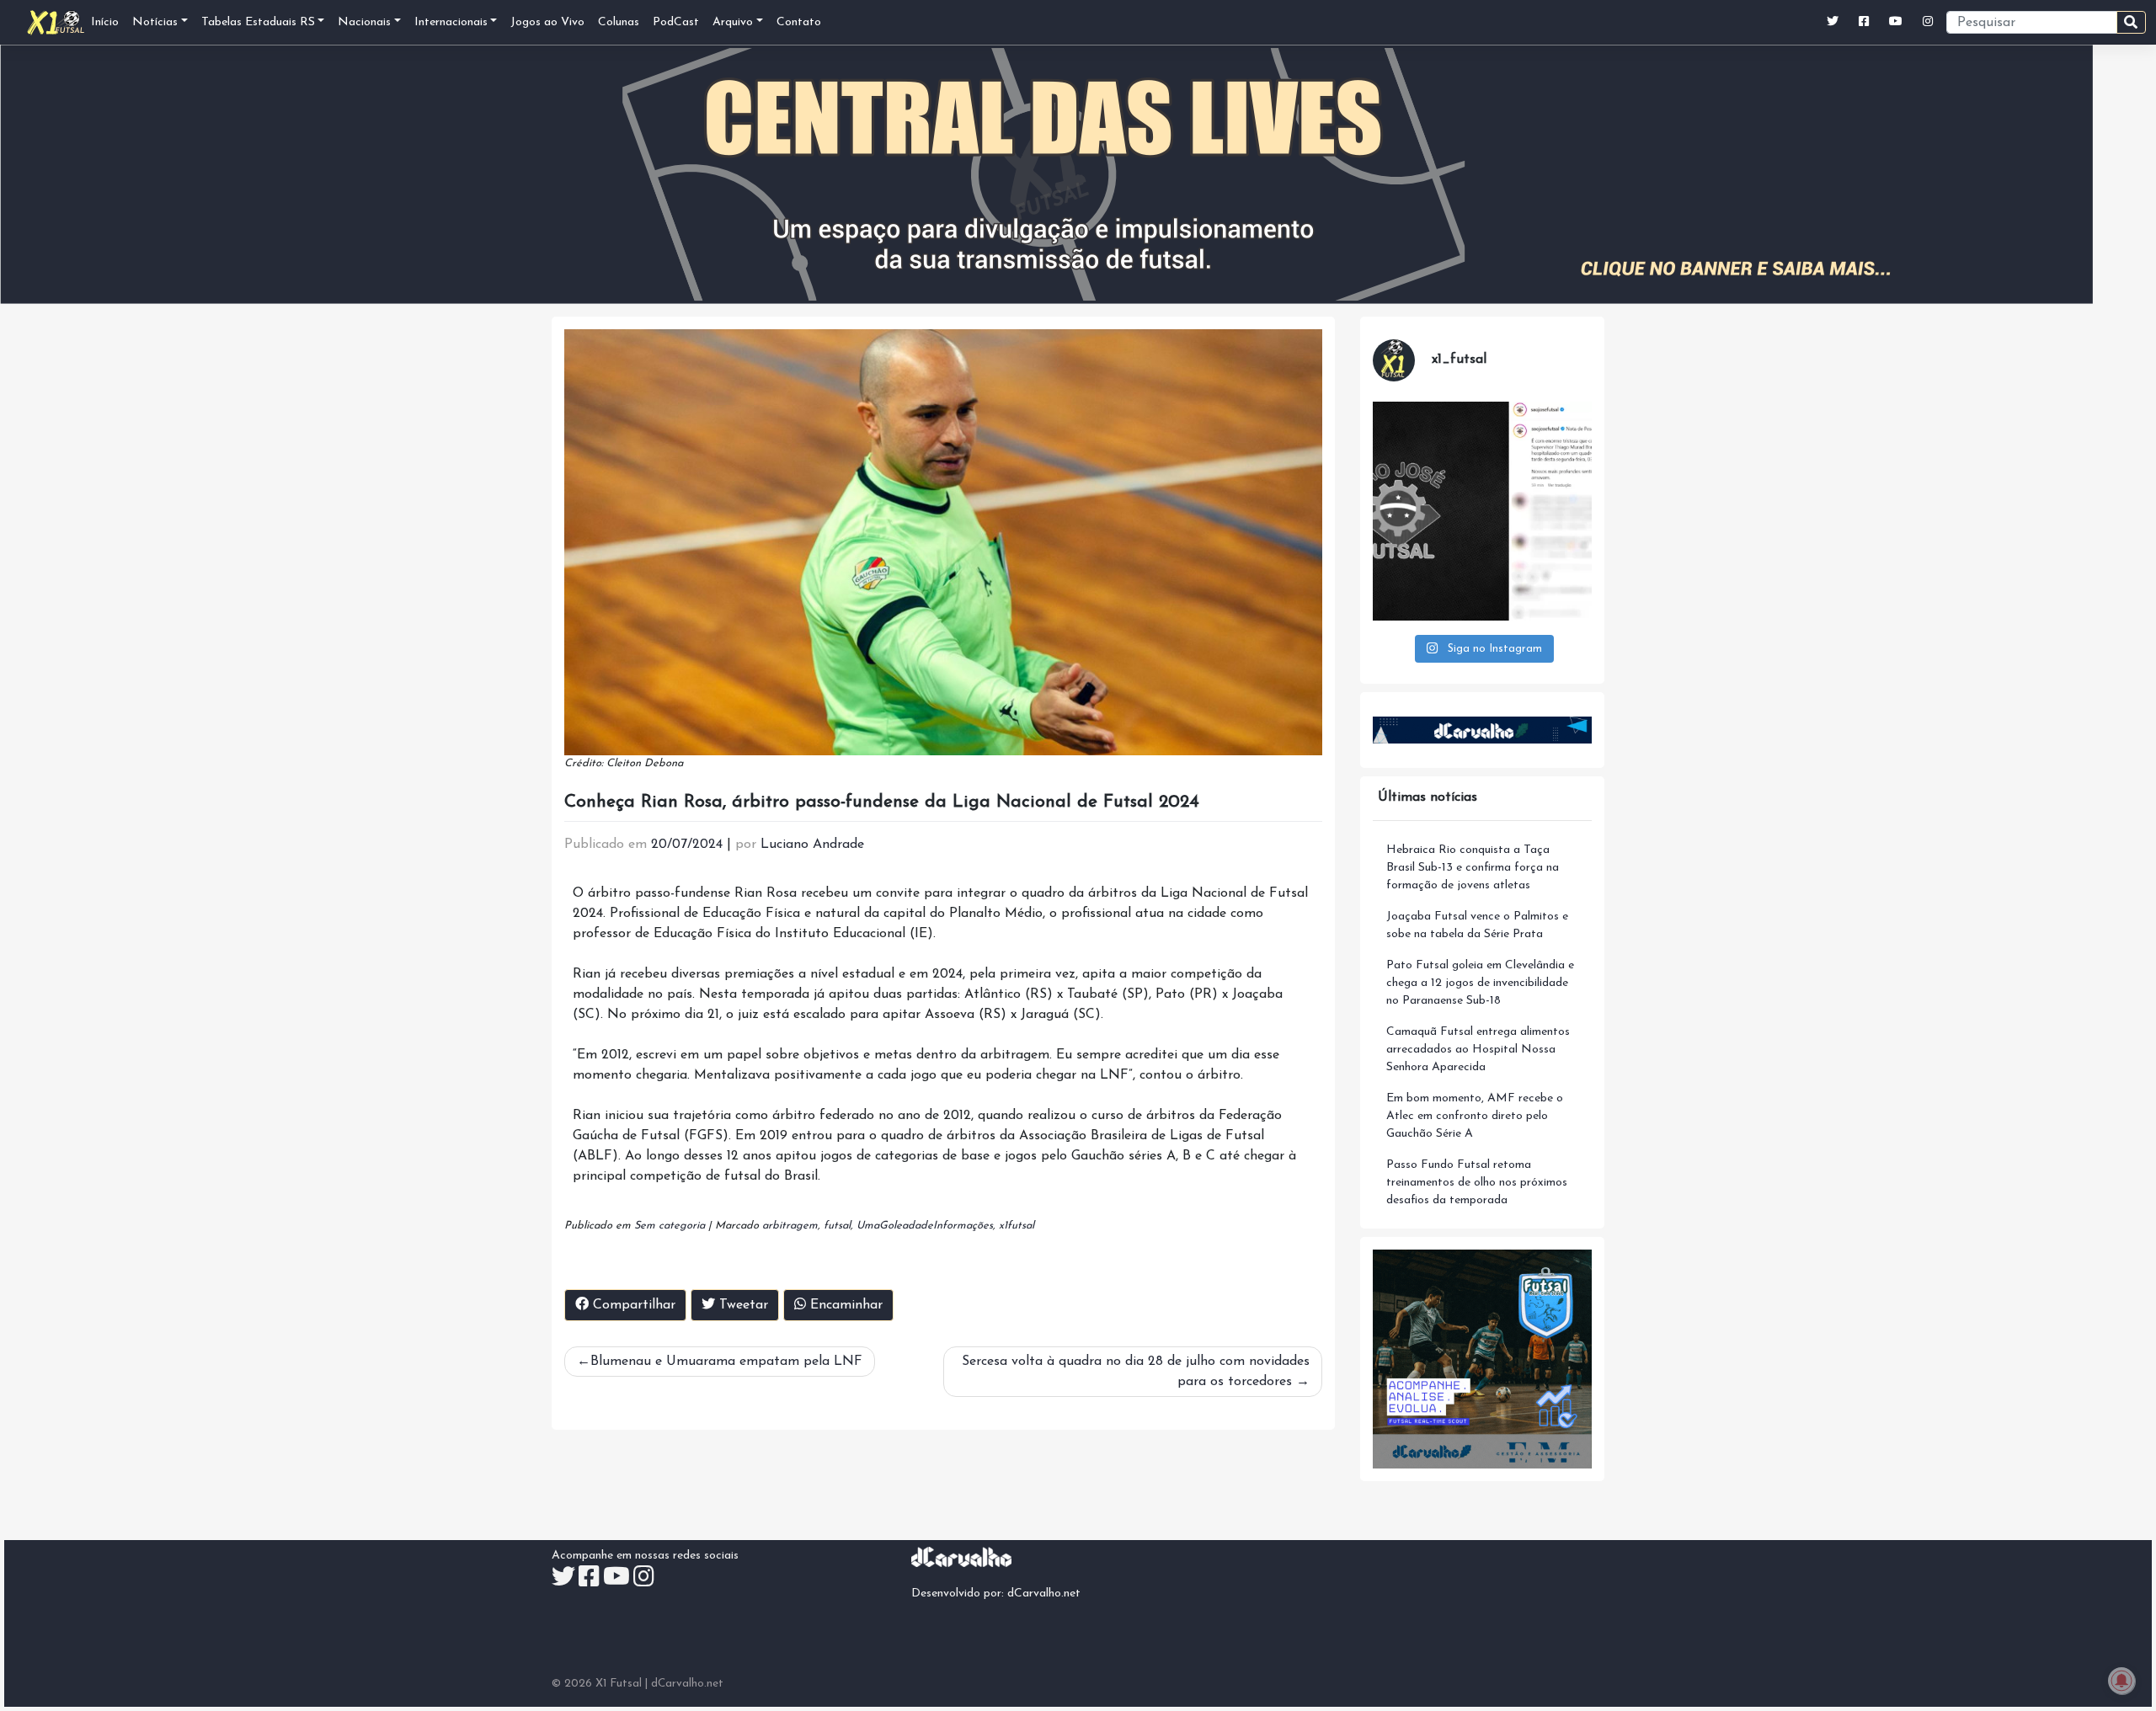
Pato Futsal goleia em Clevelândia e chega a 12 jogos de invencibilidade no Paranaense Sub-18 (1480, 983)
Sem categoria (670, 1226)
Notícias (155, 22)
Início (105, 22)
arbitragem (790, 1226)
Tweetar (742, 1305)
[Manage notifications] (2121, 1681)
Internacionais (451, 22)
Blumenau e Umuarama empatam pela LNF (726, 1362)
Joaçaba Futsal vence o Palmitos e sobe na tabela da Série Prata (1477, 925)
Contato (799, 22)
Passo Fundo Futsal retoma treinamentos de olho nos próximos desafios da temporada (1477, 1183)
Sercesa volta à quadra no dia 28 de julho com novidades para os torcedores (1136, 1372)
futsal (837, 1226)
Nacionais (364, 22)
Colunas (619, 22)
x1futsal (1017, 1226)
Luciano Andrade (812, 845)
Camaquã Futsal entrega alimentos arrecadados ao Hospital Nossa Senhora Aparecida (1478, 1050)
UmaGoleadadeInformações (925, 1226)
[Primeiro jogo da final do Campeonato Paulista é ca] (1482, 511)
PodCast (676, 22)
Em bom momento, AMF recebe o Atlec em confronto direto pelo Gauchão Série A (1475, 1116)
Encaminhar (844, 1305)
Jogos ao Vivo (547, 22)
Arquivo (733, 22)
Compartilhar (632, 1305)
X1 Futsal (619, 1684)
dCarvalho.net (1044, 1594)
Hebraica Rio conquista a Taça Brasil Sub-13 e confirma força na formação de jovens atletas (1473, 868)
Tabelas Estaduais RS (258, 22)
